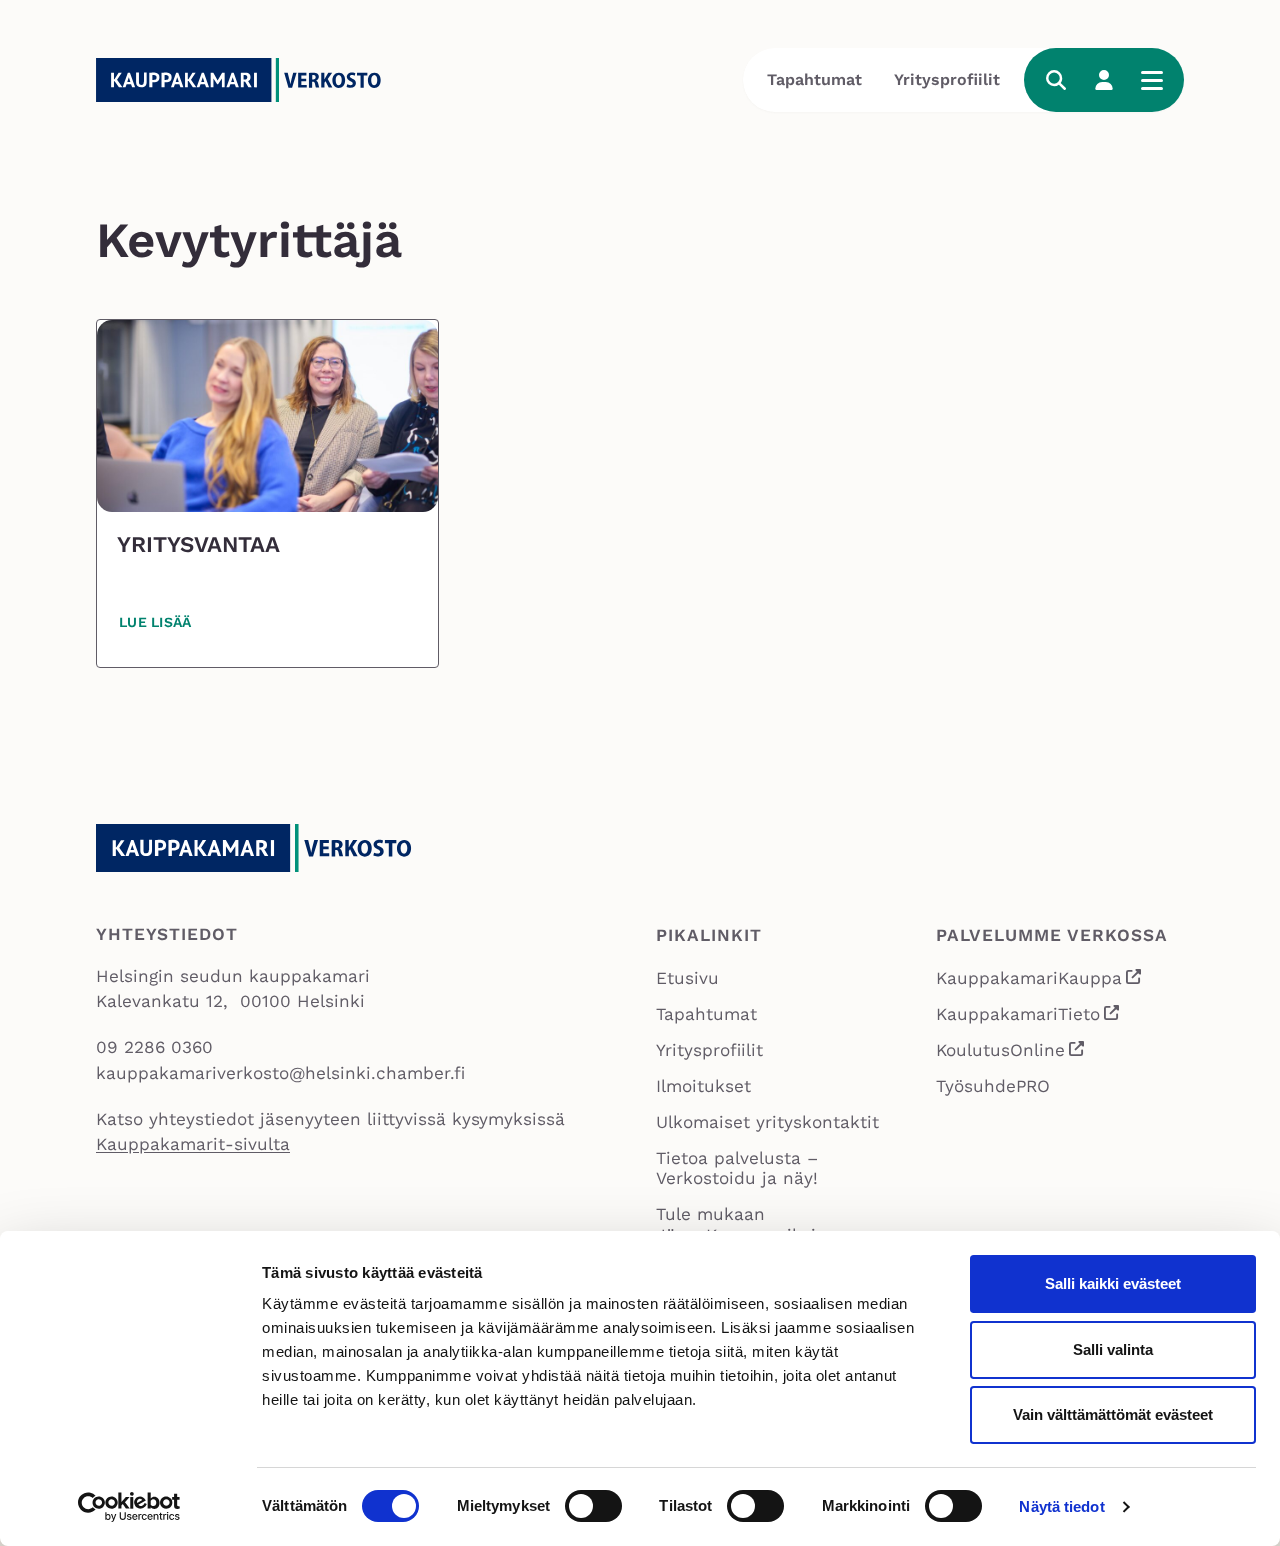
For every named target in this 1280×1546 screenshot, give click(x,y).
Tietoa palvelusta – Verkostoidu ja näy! (737, 1168)
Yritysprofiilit (947, 79)
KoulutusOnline (1011, 1052)
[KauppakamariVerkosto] (246, 80)
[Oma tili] (1104, 80)
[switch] (593, 1506)
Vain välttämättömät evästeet (1113, 1414)
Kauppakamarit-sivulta (193, 1144)
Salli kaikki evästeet (1113, 1283)
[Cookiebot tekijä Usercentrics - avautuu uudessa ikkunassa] (129, 1507)
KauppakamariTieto (1028, 1016)
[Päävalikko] (1152, 80)
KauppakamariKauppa (1039, 980)
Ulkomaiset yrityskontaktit (767, 1122)
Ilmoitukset (703, 1086)
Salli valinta (1113, 1349)
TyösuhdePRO (993, 1086)
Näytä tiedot (1061, 1506)
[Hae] (1056, 80)
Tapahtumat (814, 79)
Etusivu (687, 978)
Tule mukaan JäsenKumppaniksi (736, 1224)
